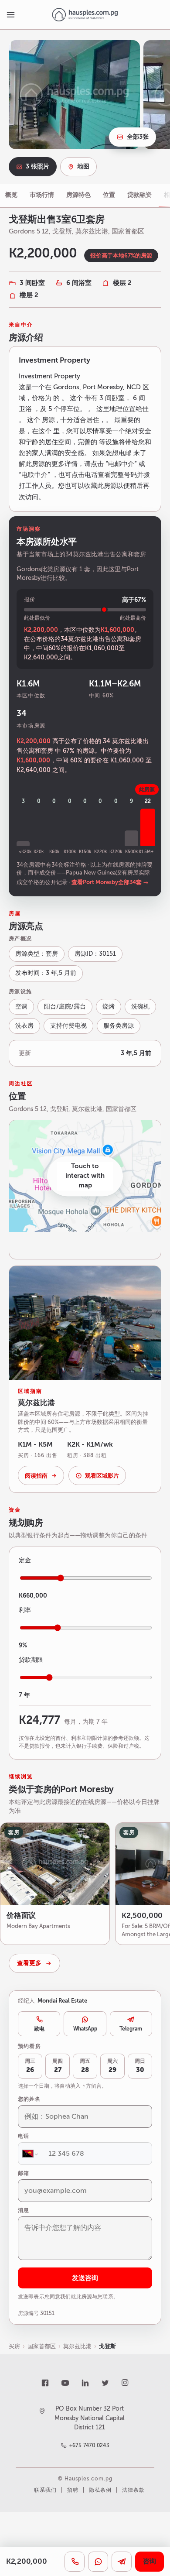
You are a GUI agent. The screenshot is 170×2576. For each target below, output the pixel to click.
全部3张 (138, 137)
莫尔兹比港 (77, 2346)
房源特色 (78, 195)
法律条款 (133, 2490)
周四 (58, 2066)
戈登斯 (107, 2346)
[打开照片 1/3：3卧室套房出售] (74, 95)
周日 (140, 2066)
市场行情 (42, 195)
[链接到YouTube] (65, 2383)
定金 (25, 1560)
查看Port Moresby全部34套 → (110, 882)
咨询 (150, 2561)
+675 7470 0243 (90, 2446)
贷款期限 (31, 1660)
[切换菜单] (10, 15)
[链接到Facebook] (45, 2383)
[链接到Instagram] (125, 2383)
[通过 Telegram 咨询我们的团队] (122, 2562)
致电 (39, 2029)
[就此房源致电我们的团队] (75, 2562)
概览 (11, 195)
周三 (30, 2066)
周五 (85, 2066)
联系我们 (45, 2490)
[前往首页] (85, 15)
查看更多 (29, 1963)
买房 (14, 2346)
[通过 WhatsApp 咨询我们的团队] (98, 2562)
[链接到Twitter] (105, 2383)
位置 (109, 195)
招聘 (73, 2490)
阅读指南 (36, 1476)
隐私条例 (100, 2490)
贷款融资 (139, 195)
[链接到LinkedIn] (85, 2383)
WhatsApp (85, 2029)
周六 (112, 2066)
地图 (83, 166)
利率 (25, 1610)
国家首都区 (42, 2346)
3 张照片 (37, 166)
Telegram (131, 2029)
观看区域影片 (102, 1476)
